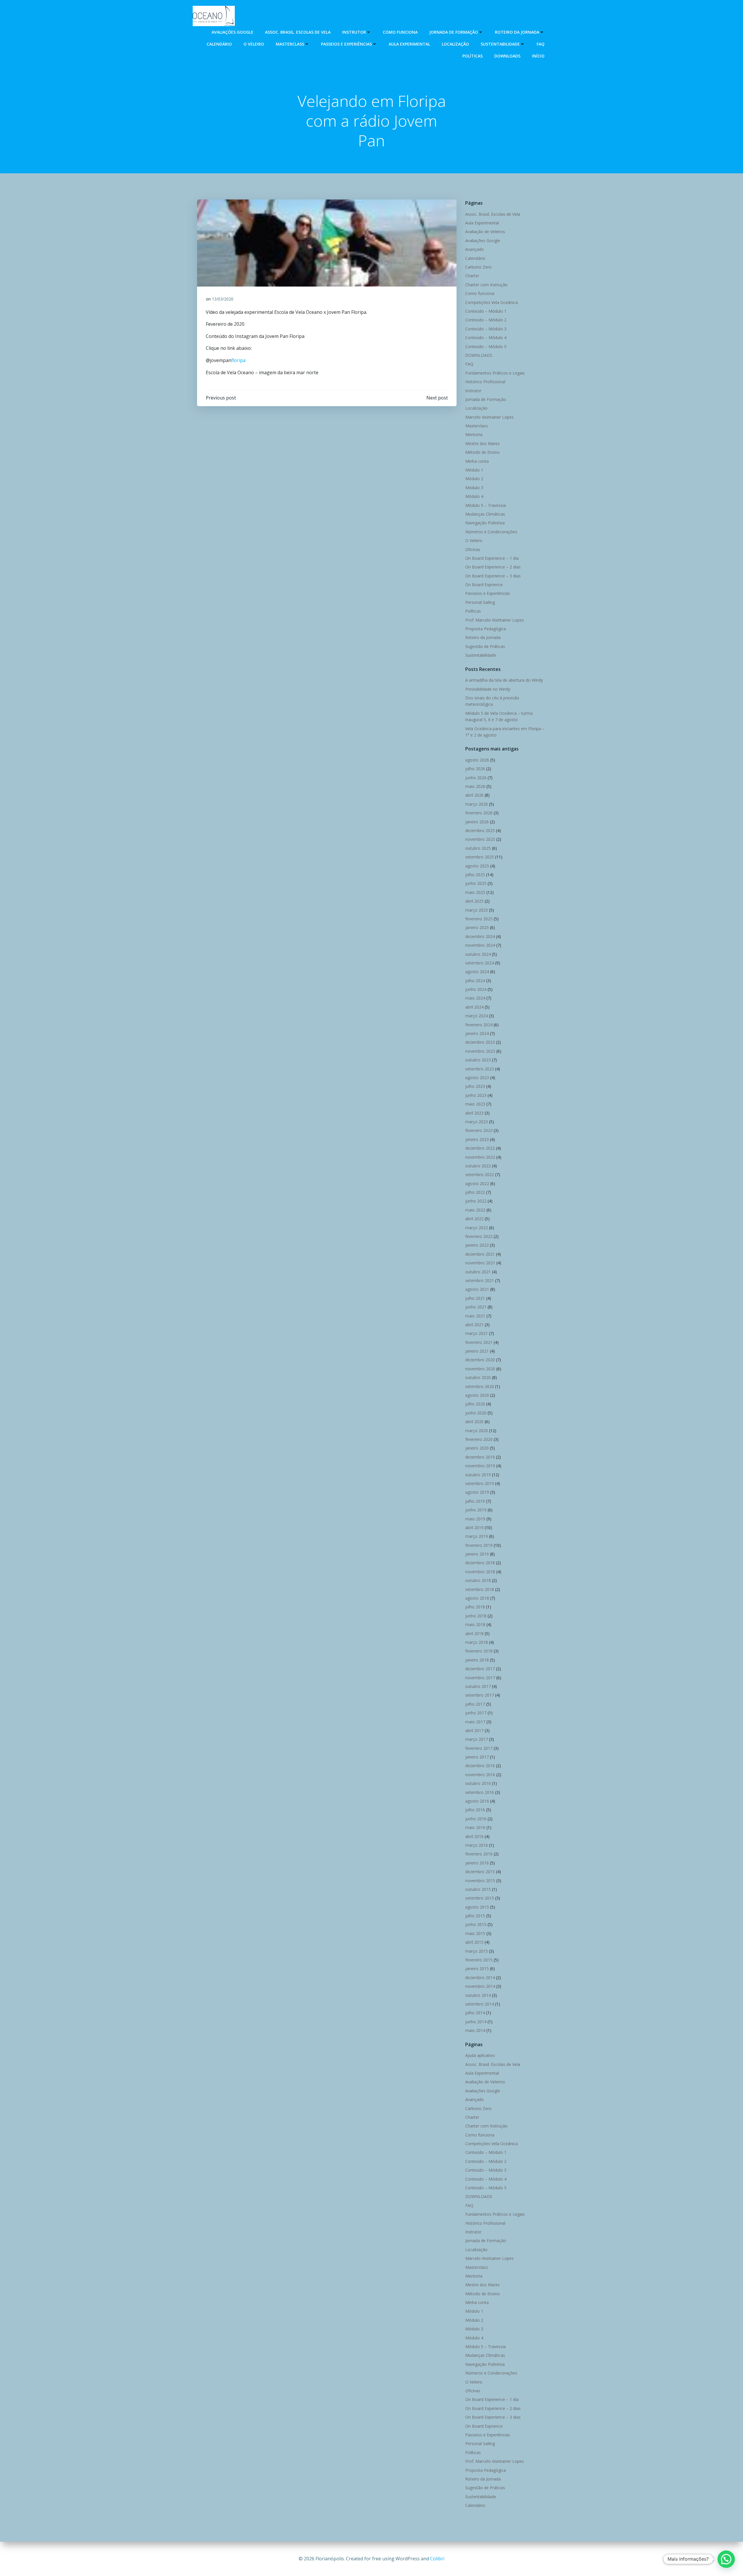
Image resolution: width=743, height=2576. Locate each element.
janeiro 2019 (477, 1554)
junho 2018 (476, 1616)
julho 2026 (475, 769)
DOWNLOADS (507, 56)
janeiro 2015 (477, 1969)
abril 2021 (474, 1325)
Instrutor (354, 32)
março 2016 (477, 1845)
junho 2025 (476, 883)
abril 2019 (474, 1528)
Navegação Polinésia (485, 523)
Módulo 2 (474, 479)
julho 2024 (475, 981)
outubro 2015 (478, 1889)
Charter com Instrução (486, 285)
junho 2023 (476, 1095)
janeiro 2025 (477, 927)
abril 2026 (474, 795)
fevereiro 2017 (479, 1748)
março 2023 (477, 1122)
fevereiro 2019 (479, 1545)
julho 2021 (475, 1298)
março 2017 (477, 1739)
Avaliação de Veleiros (485, 232)
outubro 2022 (478, 1166)
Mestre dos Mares (483, 443)
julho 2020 (475, 1404)
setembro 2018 (480, 1589)
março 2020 (477, 1431)
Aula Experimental (409, 44)
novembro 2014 (480, 1986)
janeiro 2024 (477, 1033)
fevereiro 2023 (479, 1130)
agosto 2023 (477, 1078)
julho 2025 (475, 875)
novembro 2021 (480, 1263)
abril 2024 (474, 1007)
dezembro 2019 (480, 1457)
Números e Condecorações (491, 532)
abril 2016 (474, 1836)
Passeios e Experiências (346, 44)
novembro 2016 (480, 1775)
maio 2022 (475, 1210)
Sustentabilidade (500, 44)
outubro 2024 (478, 954)
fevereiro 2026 (479, 813)
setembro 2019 (480, 1483)
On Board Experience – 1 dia (492, 558)
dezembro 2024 (480, 936)
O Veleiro (254, 44)
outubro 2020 (478, 1377)
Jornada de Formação (454, 32)
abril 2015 (474, 1942)
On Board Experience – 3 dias (493, 576)
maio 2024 (475, 998)
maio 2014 (475, 2030)
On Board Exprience (484, 585)
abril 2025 (474, 901)
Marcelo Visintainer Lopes (489, 417)
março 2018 (477, 1642)
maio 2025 (475, 892)
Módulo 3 (474, 488)
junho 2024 (476, 989)
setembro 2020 (480, 1386)
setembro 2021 (480, 1280)
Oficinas (473, 549)
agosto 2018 (477, 1598)
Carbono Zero (478, 267)
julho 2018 (475, 1607)
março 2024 (477, 1016)
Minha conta (477, 461)
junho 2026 (476, 778)
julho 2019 (475, 1501)
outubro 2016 (478, 1783)
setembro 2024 (480, 963)
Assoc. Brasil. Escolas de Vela (298, 32)
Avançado (475, 249)
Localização (455, 44)
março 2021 (477, 1333)
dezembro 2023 (480, 1042)
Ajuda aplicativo (480, 2055)
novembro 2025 (480, 839)
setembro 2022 (480, 1174)
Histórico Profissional (485, 382)
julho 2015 (475, 1916)
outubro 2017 (478, 1686)
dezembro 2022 (480, 1148)
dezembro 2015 (480, 1872)
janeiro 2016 (477, 1863)
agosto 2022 (477, 1183)
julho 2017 (475, 1704)
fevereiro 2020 (479, 1439)
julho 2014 (475, 2013)
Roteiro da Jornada (517, 32)
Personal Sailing (480, 602)
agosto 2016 (477, 1801)
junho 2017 (476, 1713)
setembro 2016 (480, 1792)
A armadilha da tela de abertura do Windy (504, 680)
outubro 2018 (478, 1580)
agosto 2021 (477, 1289)
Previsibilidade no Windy (488, 689)
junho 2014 (476, 2022)
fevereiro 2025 (479, 919)
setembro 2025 (480, 857)
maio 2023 (475, 1104)
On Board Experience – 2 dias (493, 567)
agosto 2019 (477, 1492)
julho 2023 (475, 1086)
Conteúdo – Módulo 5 (486, 346)
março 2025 (477, 910)
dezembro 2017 (480, 1669)
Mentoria (474, 434)
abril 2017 (474, 1730)
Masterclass (290, 44)
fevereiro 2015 (479, 1960)
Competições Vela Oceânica (492, 302)
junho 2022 (476, 1201)
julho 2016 (475, 1810)
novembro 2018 (480, 1572)
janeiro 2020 (477, 1448)
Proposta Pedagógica (486, 629)
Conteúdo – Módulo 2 (486, 320)
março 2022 (477, 1228)
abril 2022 (474, 1219)
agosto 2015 (477, 1907)
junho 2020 (476, 1413)
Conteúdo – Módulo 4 (486, 337)
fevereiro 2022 (479, 1236)
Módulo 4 (474, 496)
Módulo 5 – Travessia (486, 505)
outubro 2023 (478, 1060)
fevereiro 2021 (479, 1342)
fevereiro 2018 (479, 1651)
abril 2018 (474, 1633)
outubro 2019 (478, 1475)
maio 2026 (475, 786)
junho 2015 (476, 1924)
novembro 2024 (480, 945)
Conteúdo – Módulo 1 (486, 311)
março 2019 (477, 1536)
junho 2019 (476, 1510)
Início (538, 56)
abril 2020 (474, 1422)
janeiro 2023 (477, 1139)
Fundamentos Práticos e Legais (495, 373)
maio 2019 (475, 1519)
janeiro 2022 (477, 1245)
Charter (472, 276)
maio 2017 (475, 1722)
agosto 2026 (477, 760)
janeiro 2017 (477, 1757)
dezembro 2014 (480, 1978)
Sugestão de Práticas (485, 646)
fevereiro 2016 (479, 1854)
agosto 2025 (477, 866)
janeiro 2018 (477, 1660)
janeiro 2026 (477, 822)
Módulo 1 (474, 470)
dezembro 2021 (480, 1254)
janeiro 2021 (477, 1351)
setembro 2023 (480, 1069)
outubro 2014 (478, 1995)
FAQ (541, 44)
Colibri (437, 2559)
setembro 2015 (480, 1898)
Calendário (219, 44)
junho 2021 (476, 1307)
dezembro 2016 (480, 1766)
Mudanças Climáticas (485, 514)
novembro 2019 (480, 1466)
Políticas (473, 56)
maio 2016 (475, 1827)
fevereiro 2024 (479, 1025)
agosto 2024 (477, 972)
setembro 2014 (480, 2004)
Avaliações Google (232, 32)
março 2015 (477, 1951)
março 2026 (477, 804)
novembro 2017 (480, 1678)
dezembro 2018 (480, 1563)
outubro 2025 (478, 848)
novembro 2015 (480, 1881)
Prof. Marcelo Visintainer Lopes (495, 620)
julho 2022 (475, 1192)
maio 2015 (475, 1933)
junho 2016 (476, 1819)
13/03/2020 (223, 299)
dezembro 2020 (480, 1360)
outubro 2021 (478, 1272)
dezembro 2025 (480, 830)
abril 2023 (474, 1113)
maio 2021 (475, 1316)
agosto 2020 (477, 1395)
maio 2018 (475, 1624)
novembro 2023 (480, 1051)
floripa (238, 360)
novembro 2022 (480, 1157)
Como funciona (400, 32)
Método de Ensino (483, 452)
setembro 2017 (480, 1695)
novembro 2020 (480, 1369)
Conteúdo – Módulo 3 (486, 329)
